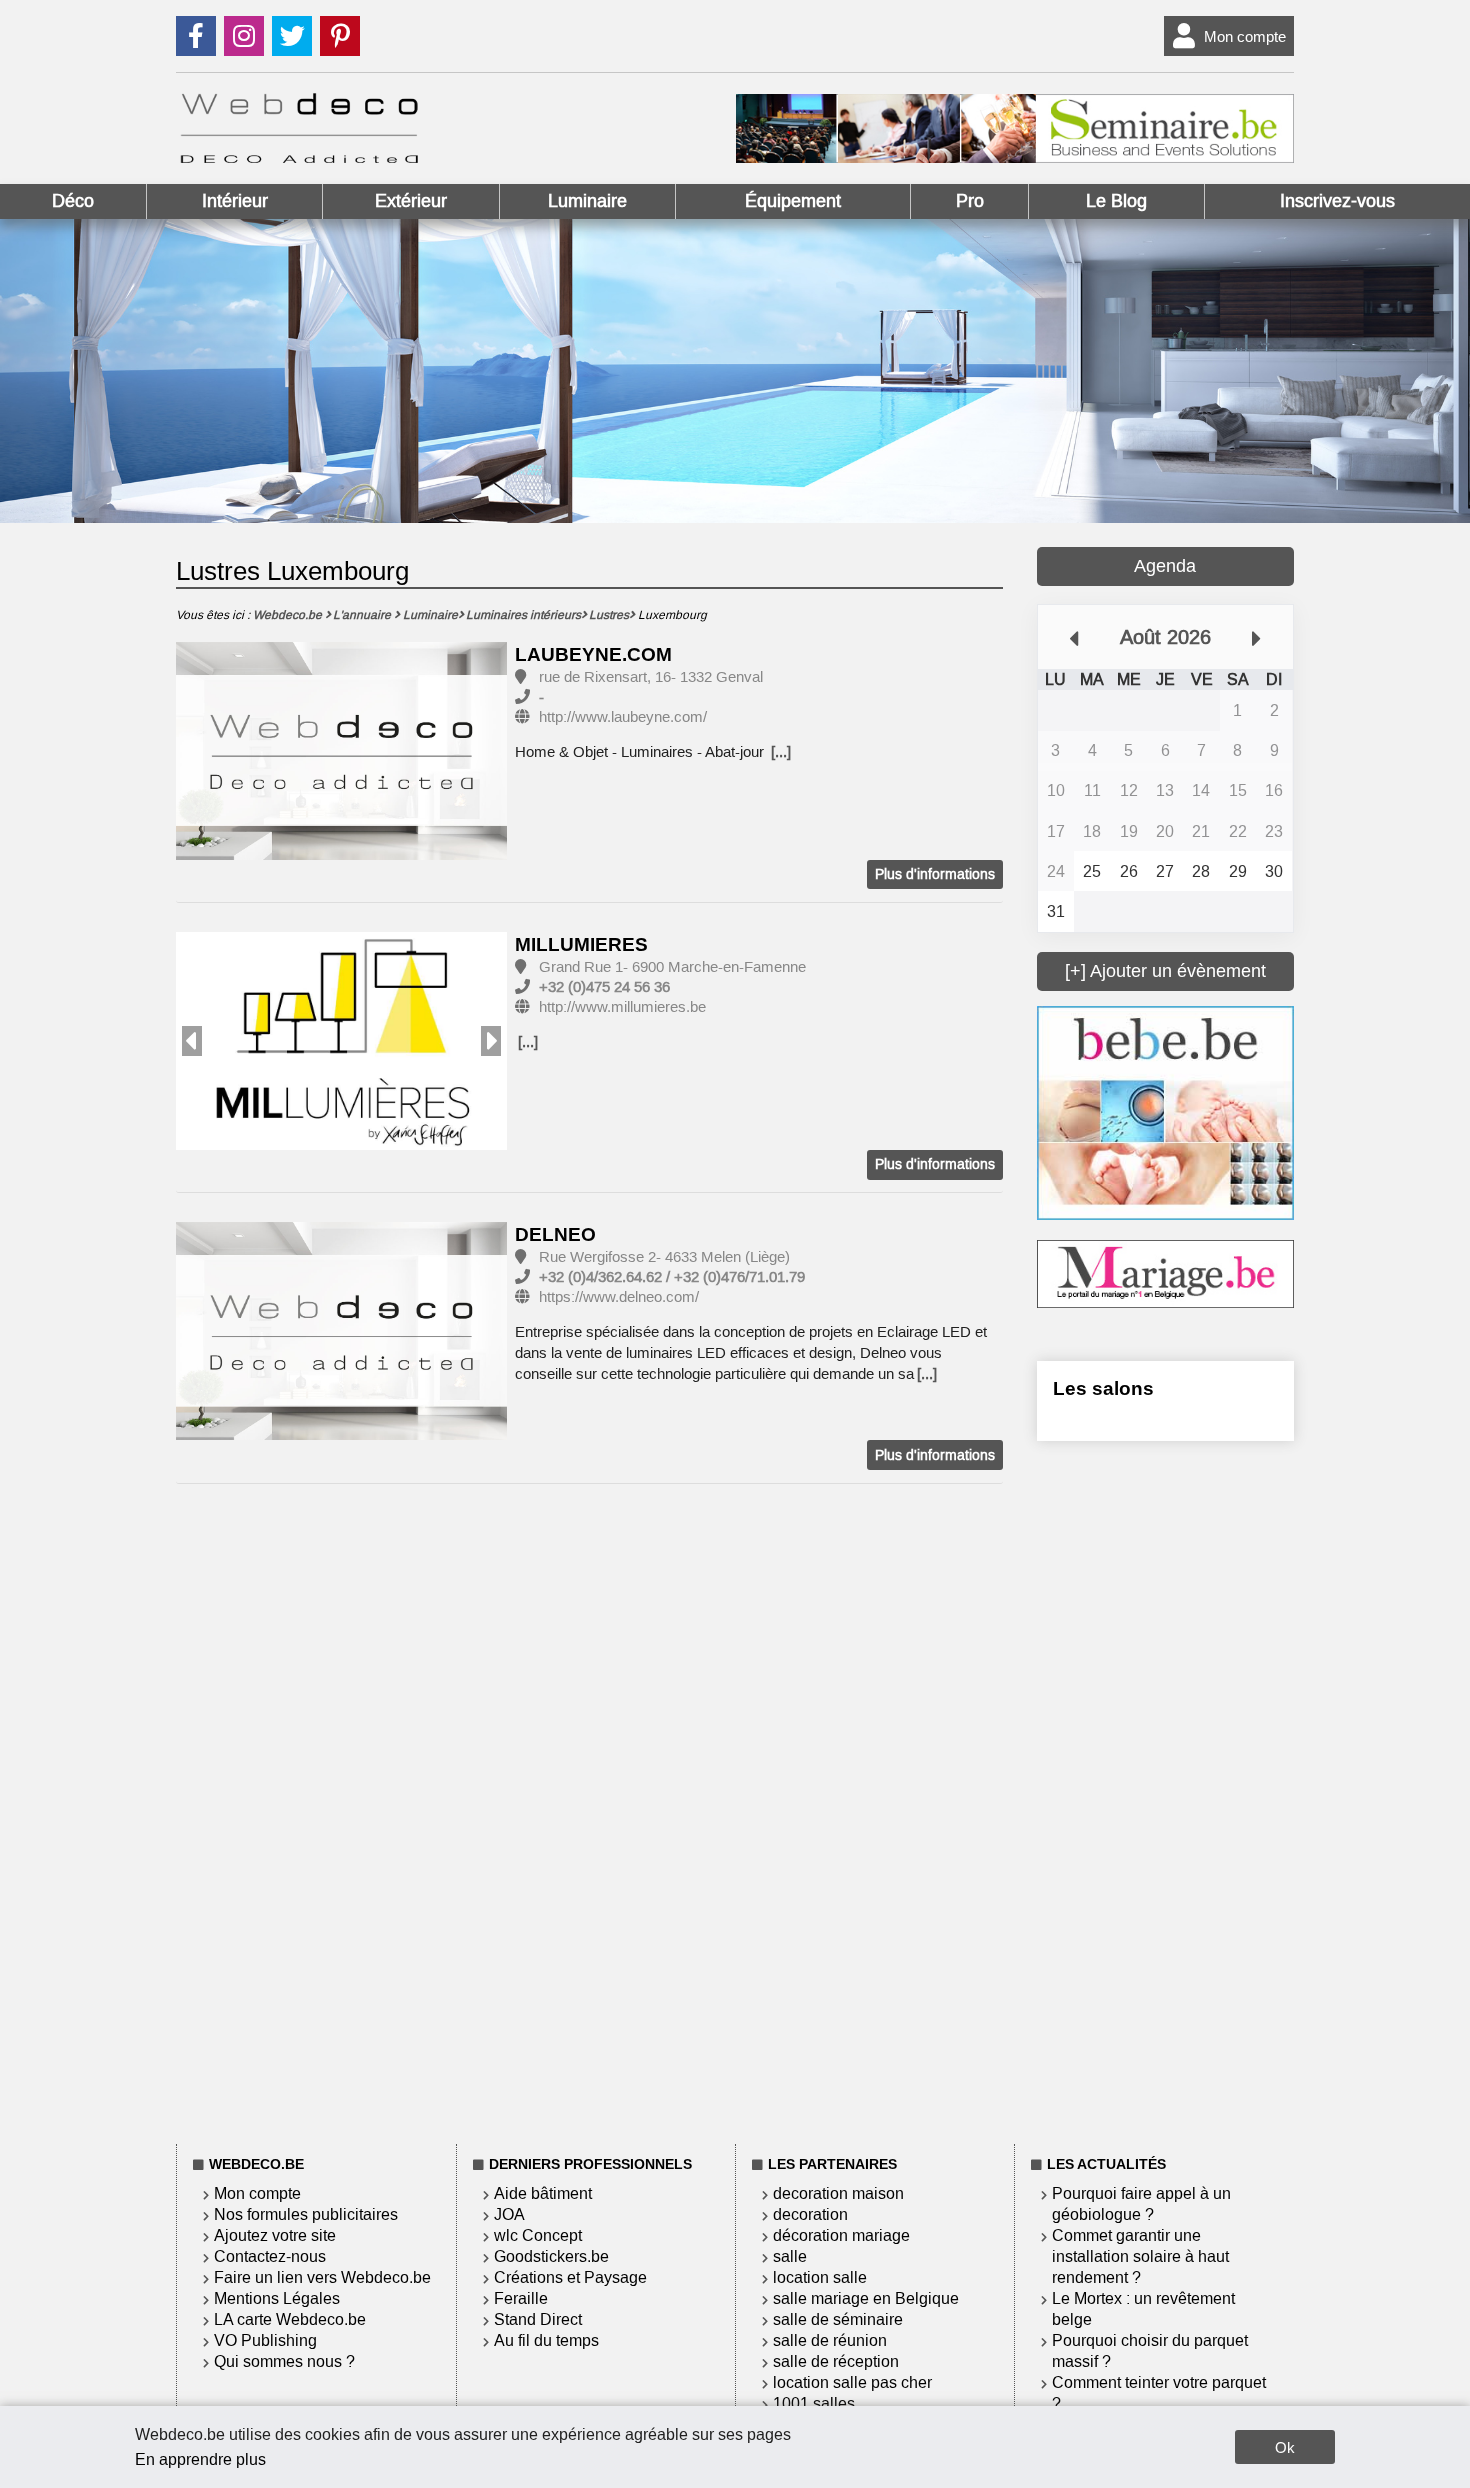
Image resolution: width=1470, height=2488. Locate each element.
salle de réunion (830, 2340)
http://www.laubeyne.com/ (623, 717)
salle (790, 2256)
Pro (970, 201)
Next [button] (491, 1041)
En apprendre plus (200, 2459)
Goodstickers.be (551, 2256)
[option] (341, 752)
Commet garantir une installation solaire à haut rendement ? (1140, 2256)
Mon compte (1245, 36)
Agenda (1165, 566)
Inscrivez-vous (1337, 201)
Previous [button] (192, 1041)
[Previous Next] (341, 1041)
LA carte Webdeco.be (290, 2319)
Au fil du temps (546, 2340)
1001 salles (814, 2403)
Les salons (1103, 1388)
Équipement (793, 201)
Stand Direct (538, 2319)
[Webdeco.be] (299, 157)
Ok (1285, 2447)
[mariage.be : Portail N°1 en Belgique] (1165, 1302)
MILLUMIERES (581, 944)
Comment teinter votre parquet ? (1159, 2393)
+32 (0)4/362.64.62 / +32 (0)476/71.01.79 (672, 1277)
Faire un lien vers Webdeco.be (322, 2277)
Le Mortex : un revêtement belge (1143, 2309)
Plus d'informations (935, 874)
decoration (810, 2214)
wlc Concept (538, 2235)
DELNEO (555, 1234)
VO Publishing (265, 2340)
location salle (820, 2277)
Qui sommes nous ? (284, 2361)
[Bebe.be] (1165, 1214)
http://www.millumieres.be (622, 1007)
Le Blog (1116, 201)
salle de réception (836, 2361)
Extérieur (411, 201)
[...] (781, 752)
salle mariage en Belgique (866, 2298)
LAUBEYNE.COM (593, 654)
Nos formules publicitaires (306, 2214)
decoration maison (838, 2193)
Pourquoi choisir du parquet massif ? (1150, 2351)
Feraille (521, 2298)
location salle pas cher (852, 2382)
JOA (509, 2214)
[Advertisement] (1165, 1789)
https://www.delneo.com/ (619, 1297)
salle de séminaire (838, 2319)
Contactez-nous (270, 2256)
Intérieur (235, 201)
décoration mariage (841, 2235)
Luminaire (587, 201)
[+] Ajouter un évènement (1165, 971)
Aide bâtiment (543, 2193)
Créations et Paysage (570, 2277)
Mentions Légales (277, 2298)
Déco (73, 201)
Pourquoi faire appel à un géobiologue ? (1141, 2204)
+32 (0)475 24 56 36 (604, 987)
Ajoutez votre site (275, 2235)
